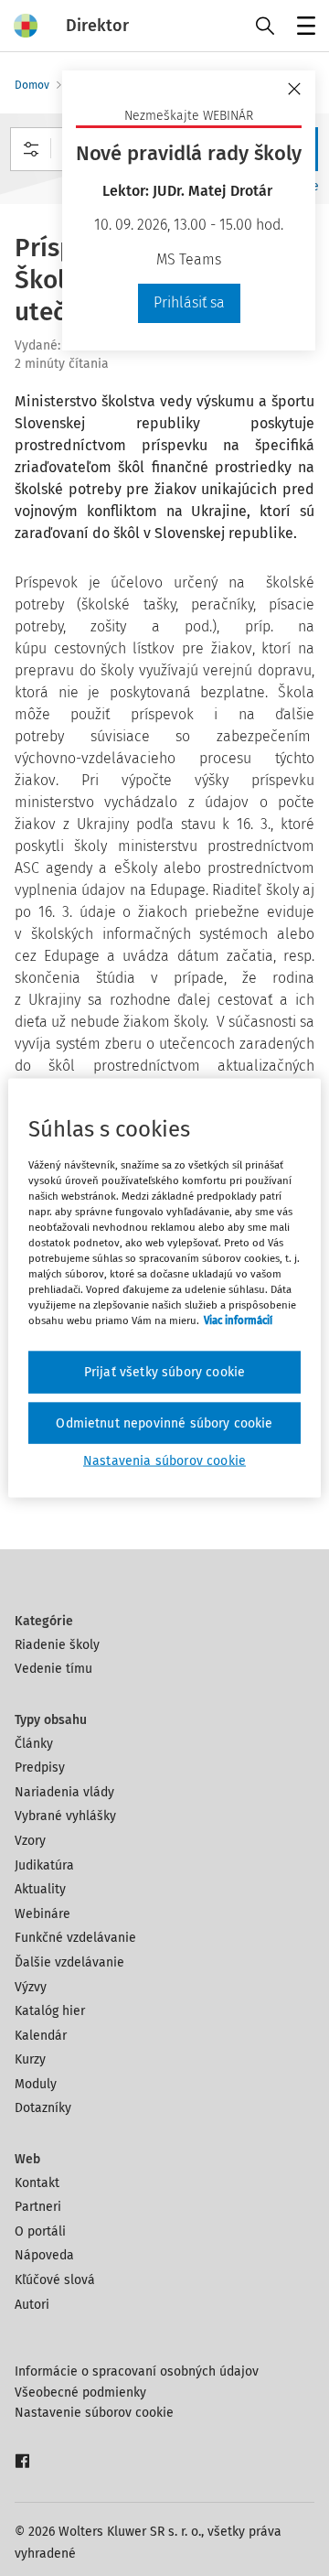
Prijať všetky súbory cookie (164, 1372)
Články (34, 1744)
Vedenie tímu (53, 1669)
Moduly (36, 2084)
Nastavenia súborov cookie (164, 1461)
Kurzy (30, 2059)
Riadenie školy (57, 1645)
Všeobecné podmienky (80, 2393)
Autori (32, 2305)
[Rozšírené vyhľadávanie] (31, 149)
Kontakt (37, 2183)
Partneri (38, 2207)
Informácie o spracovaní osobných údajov (137, 2371)
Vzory (30, 1841)
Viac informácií (238, 1320)
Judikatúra (44, 1865)
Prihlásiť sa (189, 302)
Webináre (42, 1914)
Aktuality (40, 1889)
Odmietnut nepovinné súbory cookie (164, 1423)
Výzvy (31, 1987)
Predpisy (40, 1768)
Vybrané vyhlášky (65, 1816)
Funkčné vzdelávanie (75, 1938)
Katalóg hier (50, 2011)
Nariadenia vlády (64, 1792)
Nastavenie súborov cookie (94, 2413)
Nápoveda (44, 2255)
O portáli (40, 2231)
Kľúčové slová (55, 2280)
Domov (32, 85)
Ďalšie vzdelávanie (69, 1962)
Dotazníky (43, 2108)
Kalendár (41, 2036)
